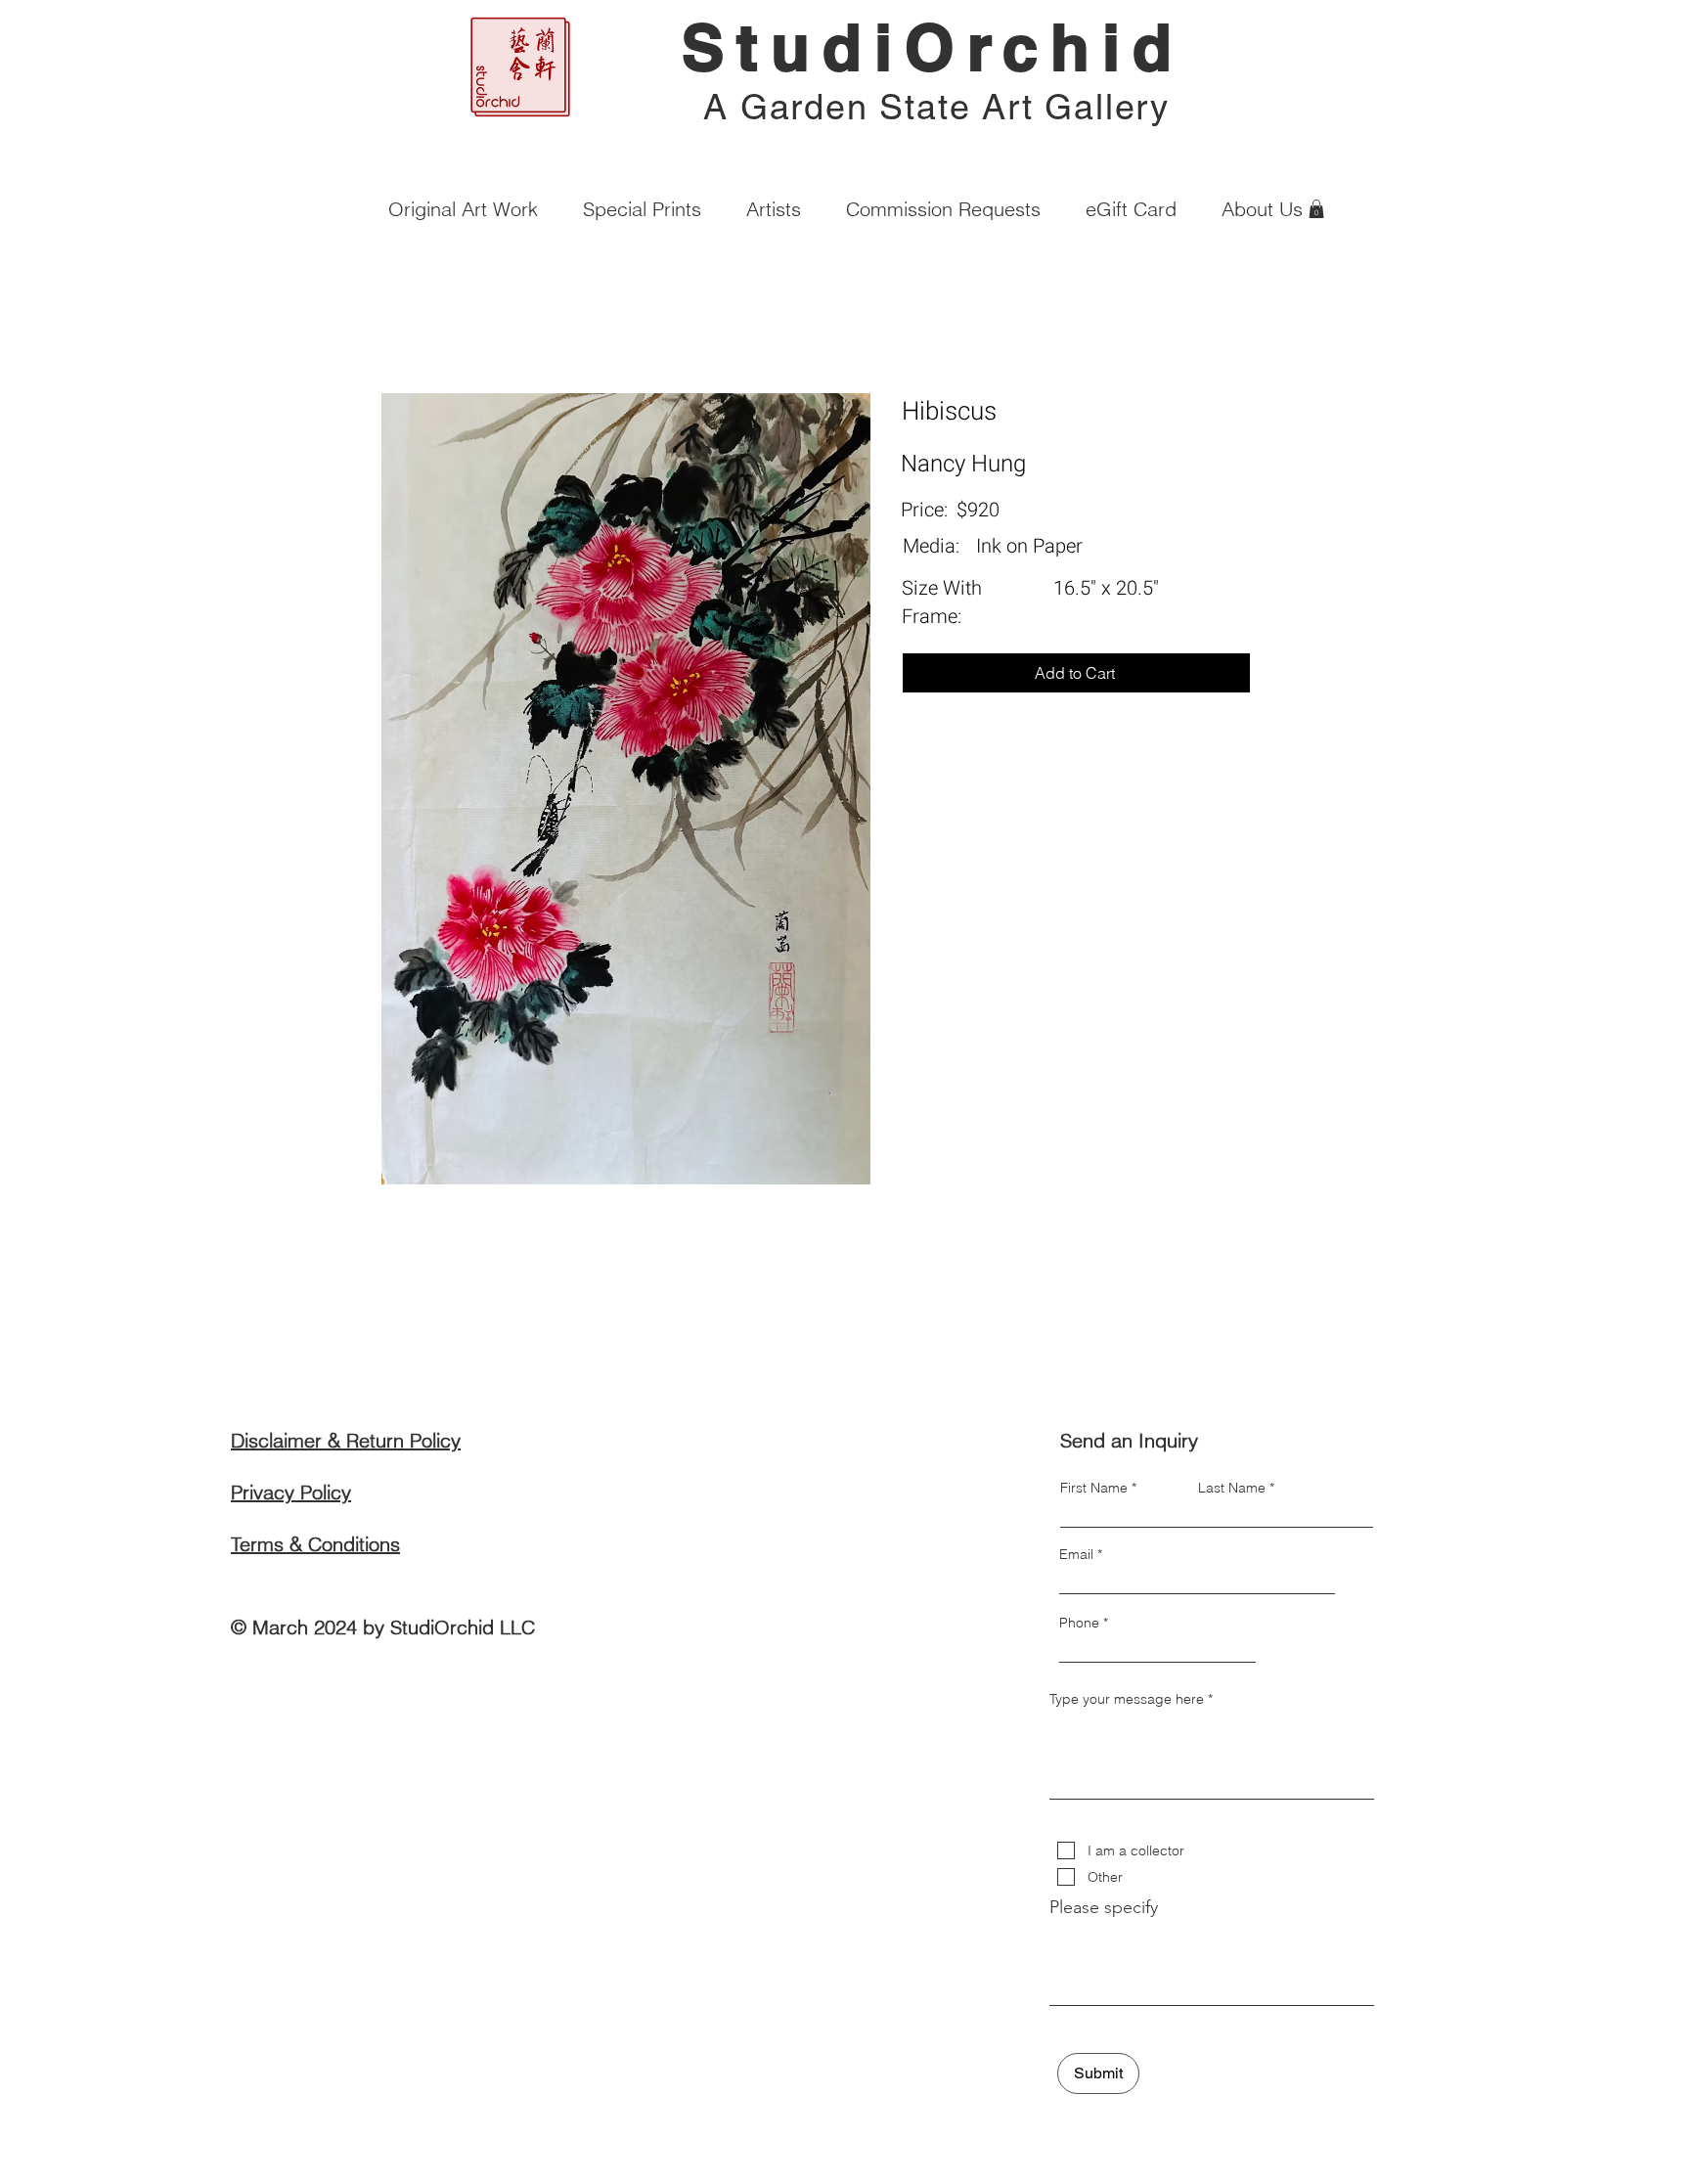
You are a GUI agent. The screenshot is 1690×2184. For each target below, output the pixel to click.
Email (1076, 1554)
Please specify (1104, 1907)
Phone (1079, 1623)
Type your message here (1127, 1699)
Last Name (1232, 1488)
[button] (1316, 209)
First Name (1094, 1488)
